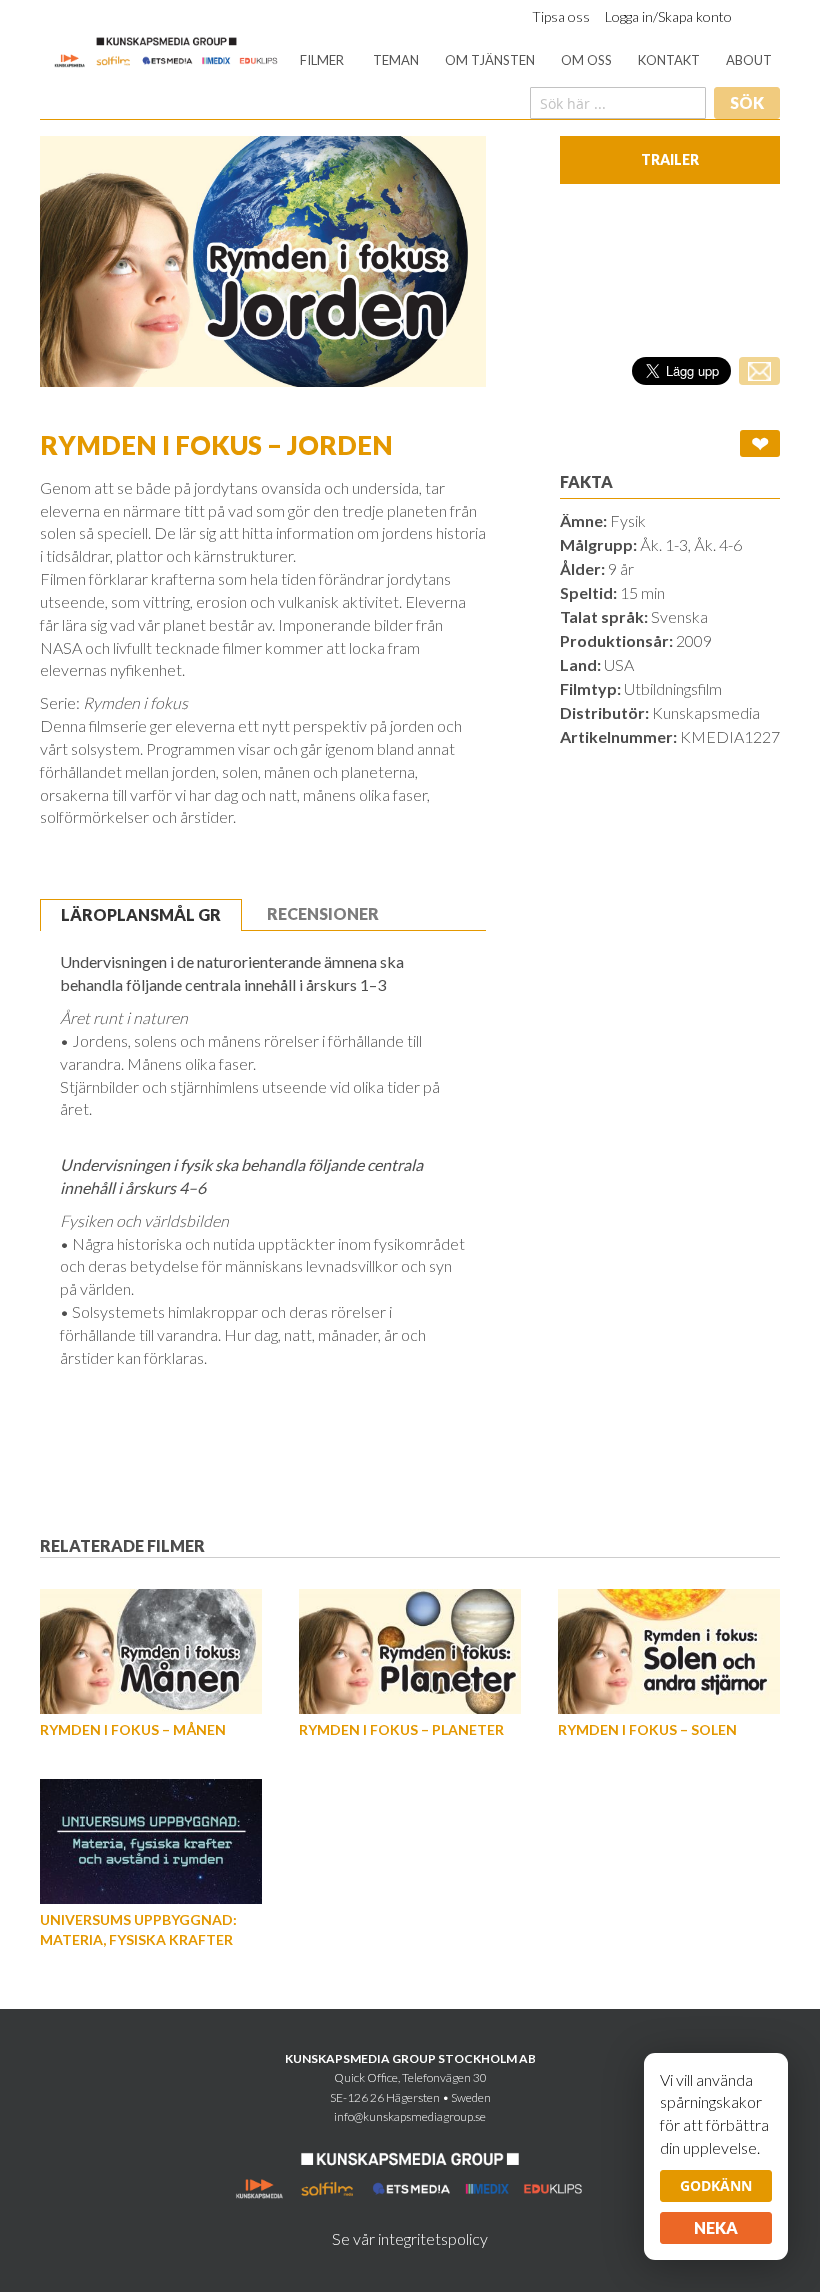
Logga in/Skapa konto (668, 16)
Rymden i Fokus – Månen (133, 1729)
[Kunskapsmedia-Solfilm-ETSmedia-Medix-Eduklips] (166, 50)
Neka (716, 2227)
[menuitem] (322, 60)
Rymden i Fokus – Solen (647, 1729)
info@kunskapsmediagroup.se (410, 2116)
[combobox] (618, 103)
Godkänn (716, 2185)
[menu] (536, 60)
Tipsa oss (561, 16)
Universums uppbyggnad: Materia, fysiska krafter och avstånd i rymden (138, 1939)
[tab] (141, 915)
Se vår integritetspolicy (410, 2238)
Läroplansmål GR (141, 914)
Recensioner (323, 913)
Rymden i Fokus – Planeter (401, 1729)
